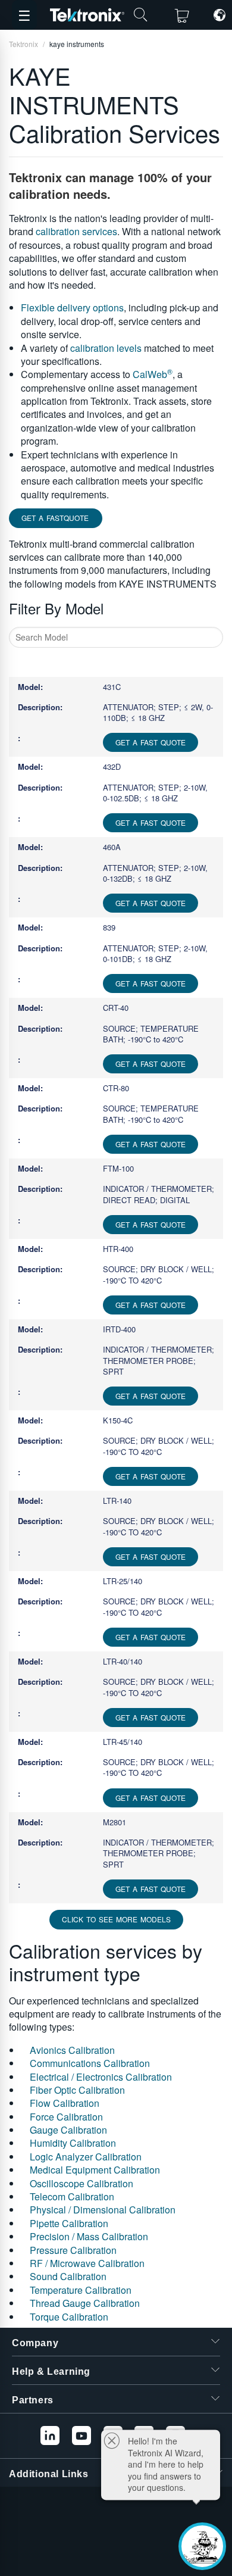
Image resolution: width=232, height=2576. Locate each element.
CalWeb (153, 374)
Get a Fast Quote (151, 742)
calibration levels (106, 348)
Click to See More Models (116, 1919)
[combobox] (116, 637)
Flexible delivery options (72, 307)
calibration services (76, 231)
